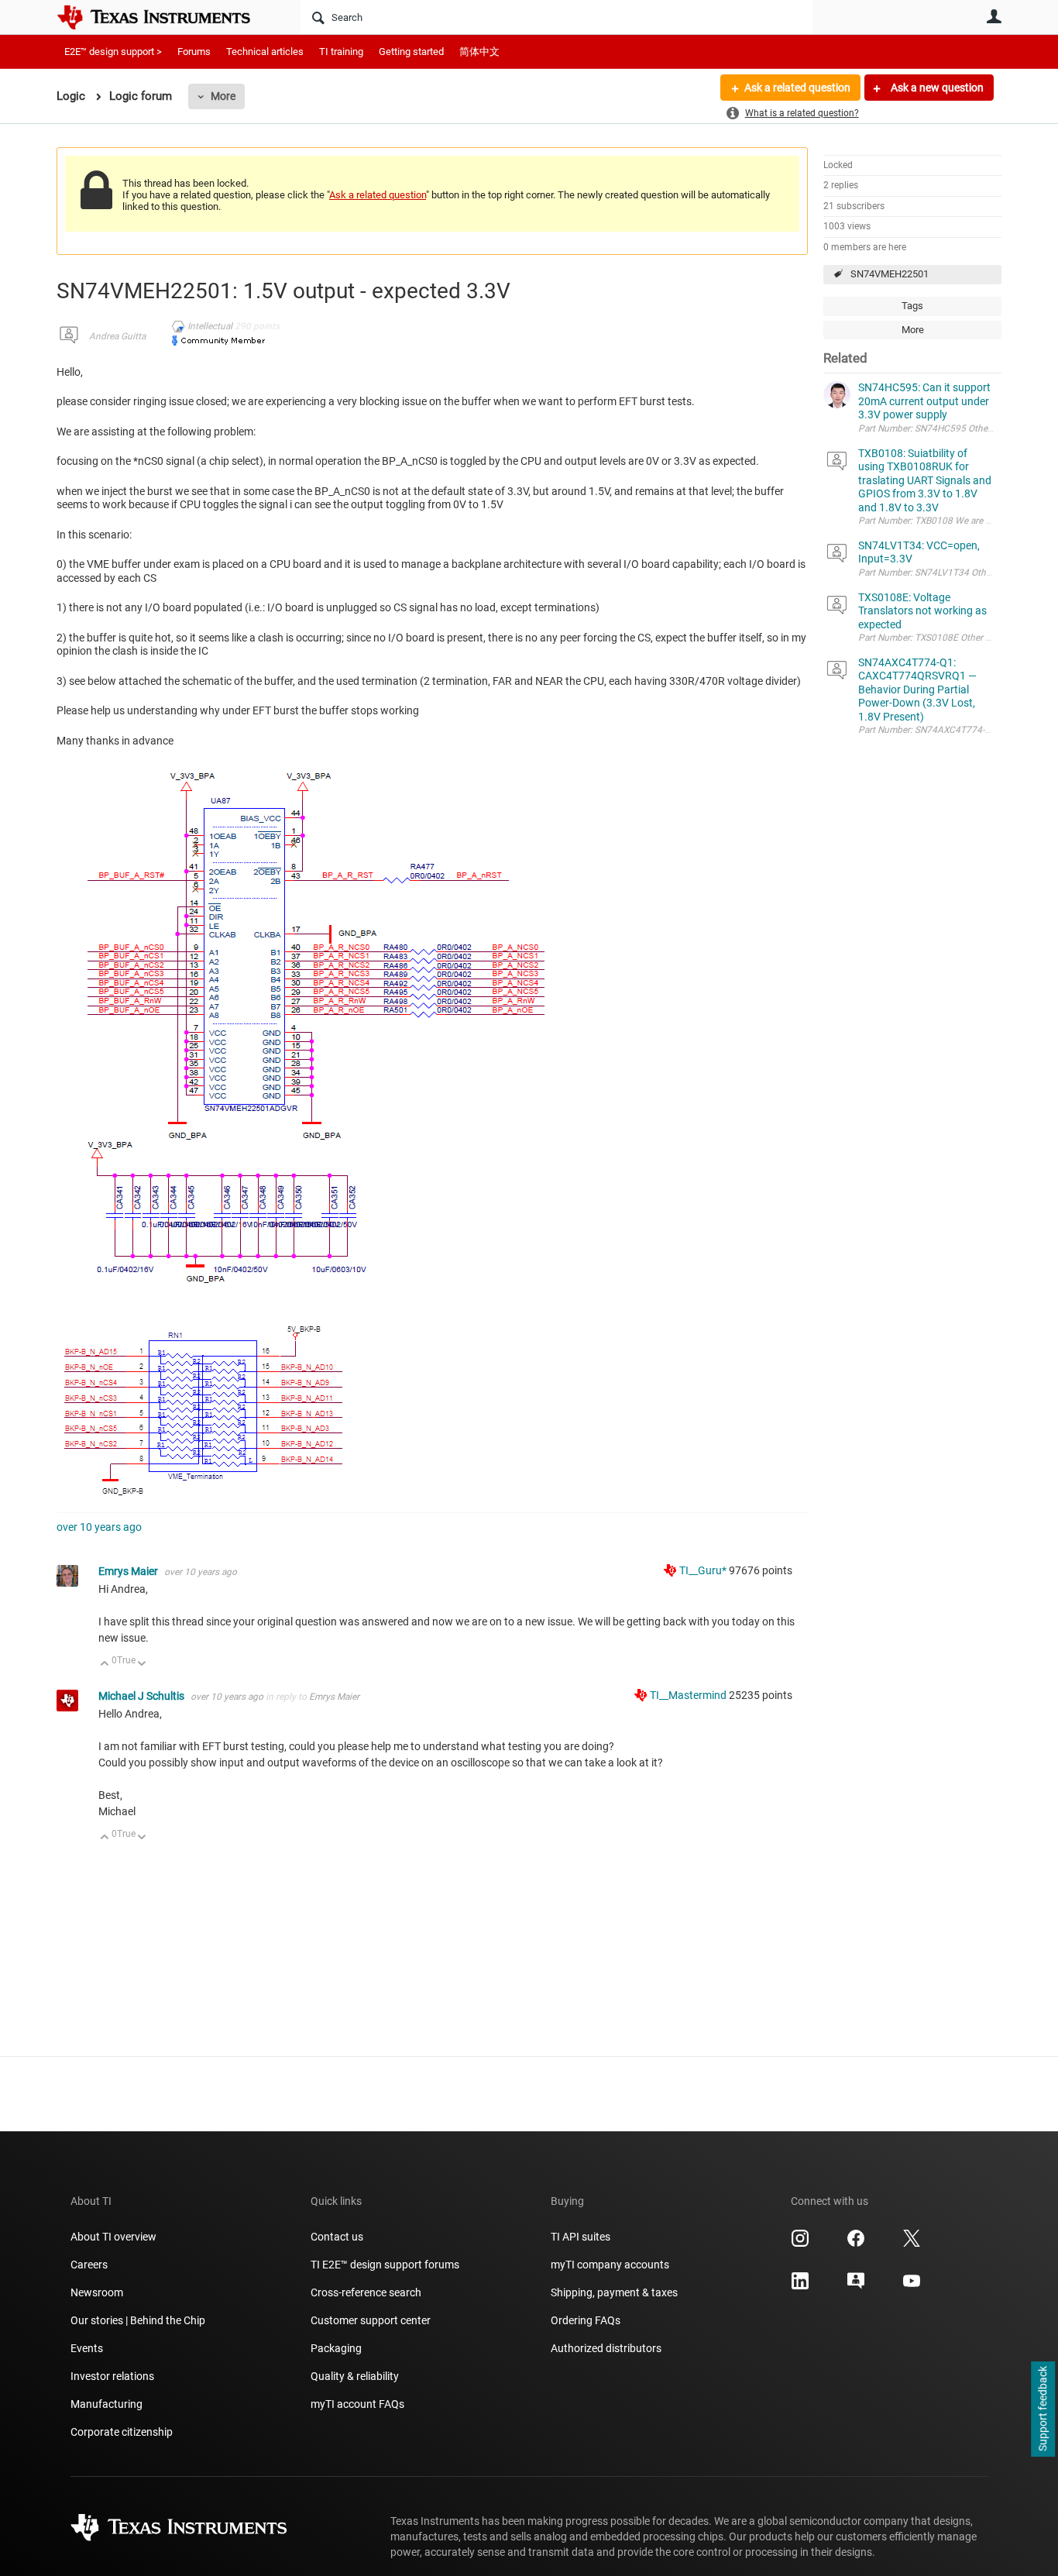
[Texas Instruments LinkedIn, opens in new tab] (800, 2286)
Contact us (337, 2237)
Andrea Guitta (117, 336)
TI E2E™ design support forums (385, 2265)
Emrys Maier (129, 1571)
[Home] (165, 17)
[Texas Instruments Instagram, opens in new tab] (800, 2244)
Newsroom (97, 2292)
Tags (912, 306)
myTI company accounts (610, 2265)
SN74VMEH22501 (890, 274)
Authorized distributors (606, 2348)
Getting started (411, 52)
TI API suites (581, 2237)
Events (87, 2348)
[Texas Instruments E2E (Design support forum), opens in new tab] (856, 2286)
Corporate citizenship (122, 2432)
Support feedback (1043, 2409)
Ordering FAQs (586, 2320)
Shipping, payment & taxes (614, 2292)
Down (142, 1665)
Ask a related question (797, 88)
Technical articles (265, 52)
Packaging (336, 2348)
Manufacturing (106, 2404)
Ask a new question (936, 88)
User (994, 16)
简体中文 (479, 52)
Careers (89, 2265)
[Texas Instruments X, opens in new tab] (912, 2244)
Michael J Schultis (143, 1696)
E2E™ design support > (113, 52)
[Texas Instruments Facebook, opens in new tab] (856, 2244)
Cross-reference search (366, 2292)
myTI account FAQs (357, 2404)
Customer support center (371, 2320)
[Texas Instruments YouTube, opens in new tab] (912, 2286)
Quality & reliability (355, 2376)
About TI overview (113, 2237)
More (223, 96)
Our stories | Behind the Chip (138, 2320)
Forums (194, 52)
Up (105, 1665)
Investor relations (112, 2376)
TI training (341, 52)
